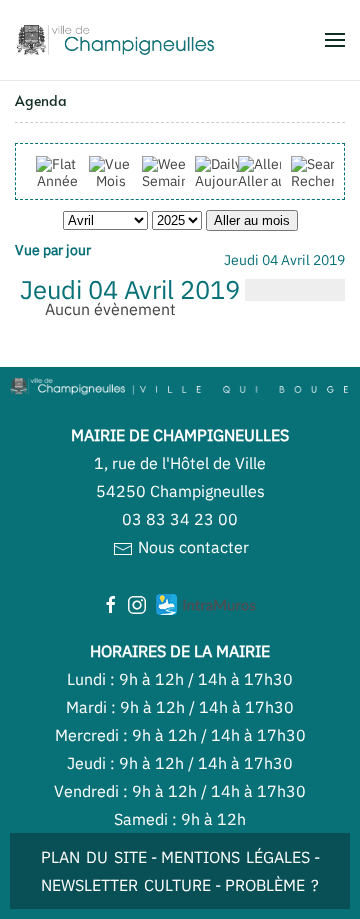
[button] (335, 40)
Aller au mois (279, 181)
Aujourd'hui (231, 181)
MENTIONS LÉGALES (235, 857)
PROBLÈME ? (272, 885)
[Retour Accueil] (115, 40)
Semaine (169, 181)
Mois (111, 181)
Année (57, 181)
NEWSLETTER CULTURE (126, 885)
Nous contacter (191, 547)
